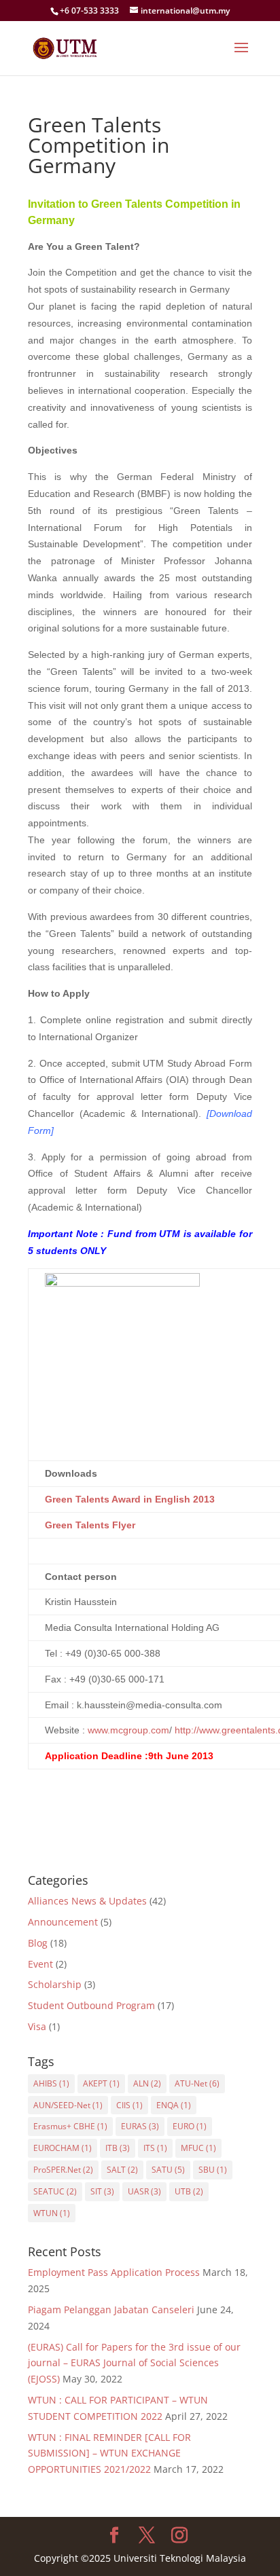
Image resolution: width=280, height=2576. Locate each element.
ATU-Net (197, 2083)
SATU (168, 2170)
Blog (38, 1943)
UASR (144, 2191)
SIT (102, 2191)
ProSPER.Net (63, 2170)
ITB (118, 2148)
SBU (213, 2170)
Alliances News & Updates (87, 1901)
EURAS (140, 2126)
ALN (147, 2083)
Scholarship (55, 1984)
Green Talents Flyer (90, 1525)
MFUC (198, 2148)
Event (40, 1964)
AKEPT (101, 2083)
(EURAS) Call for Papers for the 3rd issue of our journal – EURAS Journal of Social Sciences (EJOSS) (134, 2363)
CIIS (129, 2105)
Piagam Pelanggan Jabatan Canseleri (111, 2310)
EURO (190, 2126)
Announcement (63, 1922)
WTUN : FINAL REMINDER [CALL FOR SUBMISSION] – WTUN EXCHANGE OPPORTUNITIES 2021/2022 (109, 2453)
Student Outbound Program (91, 2005)
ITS (155, 2148)
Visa (37, 2026)
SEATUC (55, 2191)
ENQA (174, 2105)
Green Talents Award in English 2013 (130, 1499)
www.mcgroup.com (128, 1730)
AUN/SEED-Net (68, 2105)
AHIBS (51, 2083)
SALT (122, 2170)
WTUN (52, 2213)
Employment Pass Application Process (114, 2272)
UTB (189, 2191)
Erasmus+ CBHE (70, 2126)
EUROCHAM (63, 2148)
